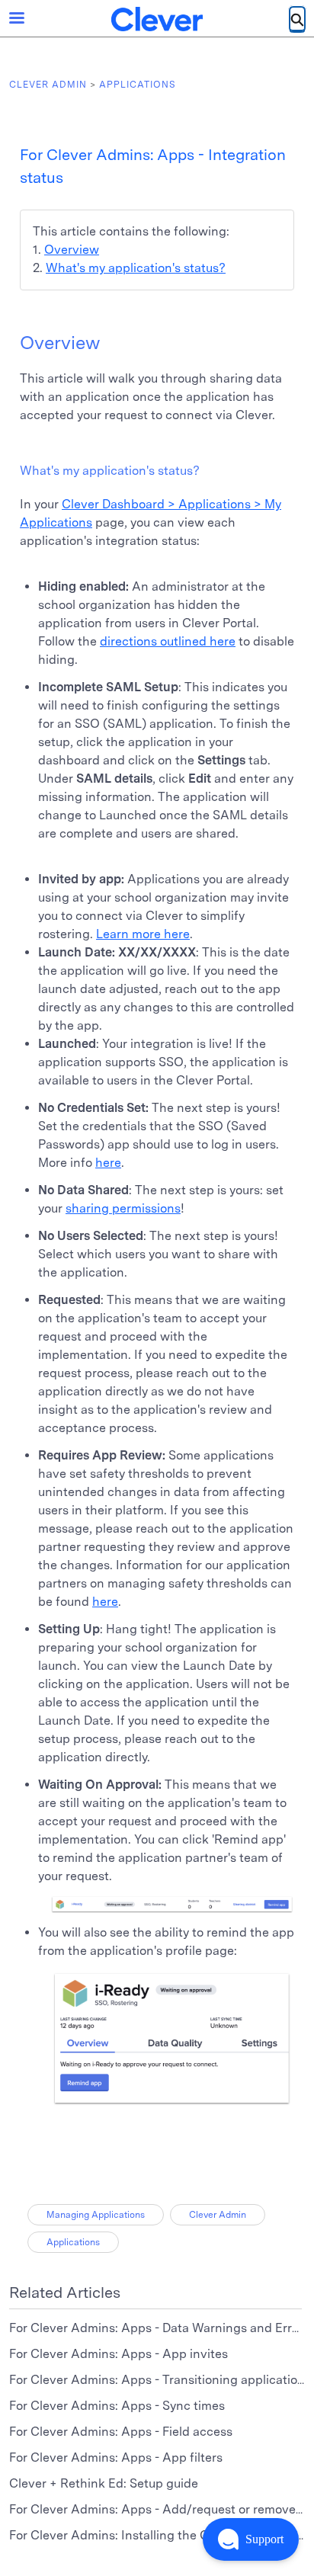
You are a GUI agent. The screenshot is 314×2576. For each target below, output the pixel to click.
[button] (251, 2539)
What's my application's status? (136, 268)
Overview (72, 250)
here (108, 1163)
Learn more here (143, 934)
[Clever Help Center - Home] (157, 19)
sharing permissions (123, 1208)
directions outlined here (168, 641)
